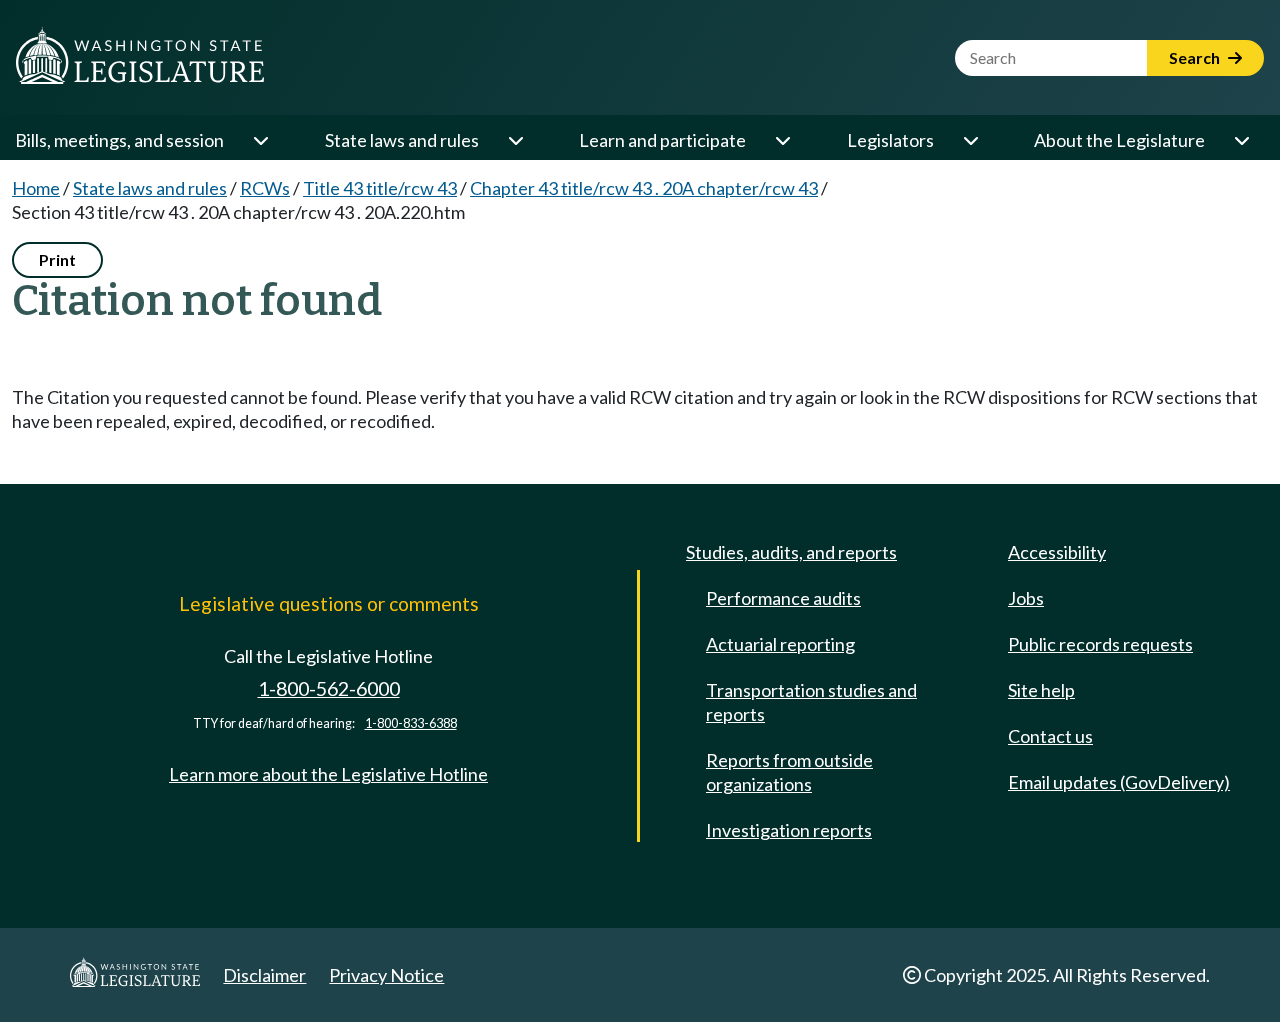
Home (36, 188)
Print (57, 259)
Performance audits (783, 598)
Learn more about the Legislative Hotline (328, 774)
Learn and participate (662, 140)
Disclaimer (264, 975)
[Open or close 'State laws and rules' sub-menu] (515, 140)
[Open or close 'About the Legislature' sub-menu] (1241, 140)
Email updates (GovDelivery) (1119, 782)
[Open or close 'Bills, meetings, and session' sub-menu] (260, 140)
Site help (1041, 690)
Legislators (890, 140)
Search (1196, 57)
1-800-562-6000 (329, 688)
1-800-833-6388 (411, 723)
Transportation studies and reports (811, 702)
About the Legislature (1119, 140)
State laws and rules (402, 140)
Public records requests (1100, 644)
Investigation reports (789, 830)
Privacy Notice (386, 975)
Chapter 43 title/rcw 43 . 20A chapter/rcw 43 (644, 188)
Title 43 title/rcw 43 (380, 188)
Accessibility (1057, 552)
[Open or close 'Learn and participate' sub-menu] (782, 140)
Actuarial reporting (780, 644)
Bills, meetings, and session (119, 140)
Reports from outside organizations (789, 772)
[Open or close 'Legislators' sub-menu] (970, 140)
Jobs (1026, 598)
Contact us (1050, 736)
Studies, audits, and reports (791, 552)
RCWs (265, 188)
